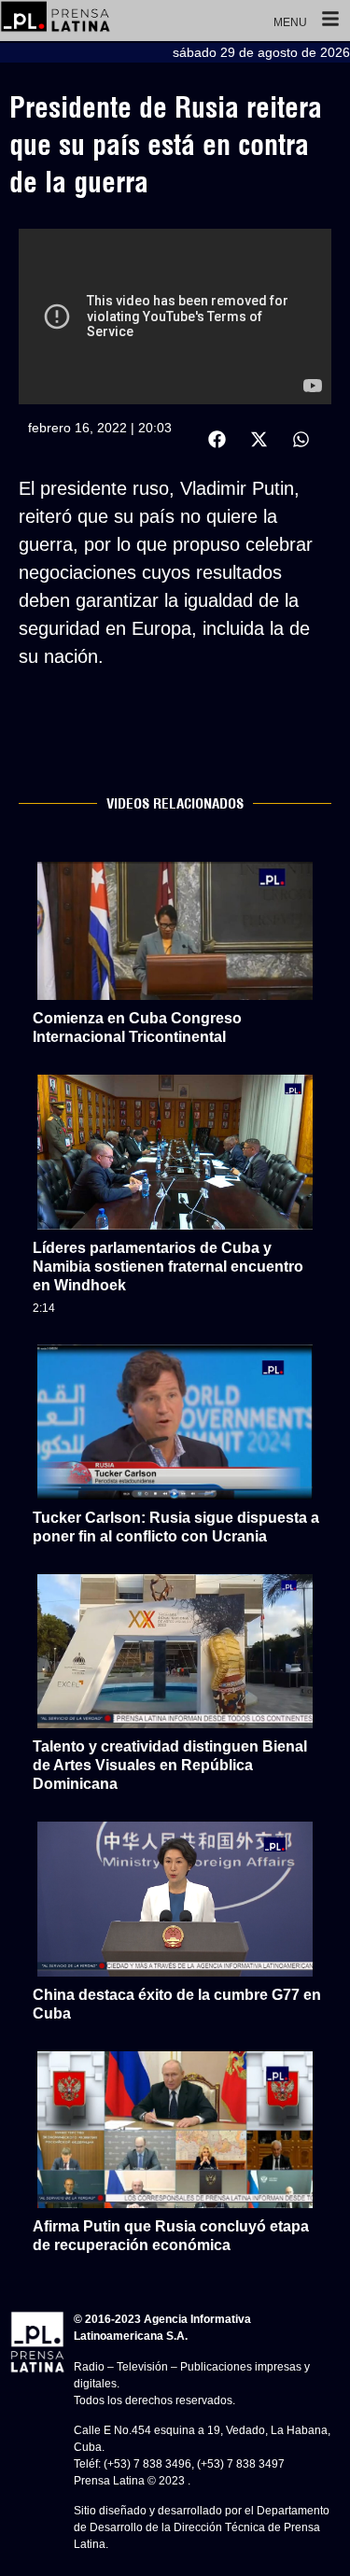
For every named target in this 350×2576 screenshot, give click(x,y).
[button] (217, 439)
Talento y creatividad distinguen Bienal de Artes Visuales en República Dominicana (170, 1765)
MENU (290, 22)
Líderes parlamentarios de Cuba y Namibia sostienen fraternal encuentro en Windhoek (168, 1267)
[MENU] (330, 21)
